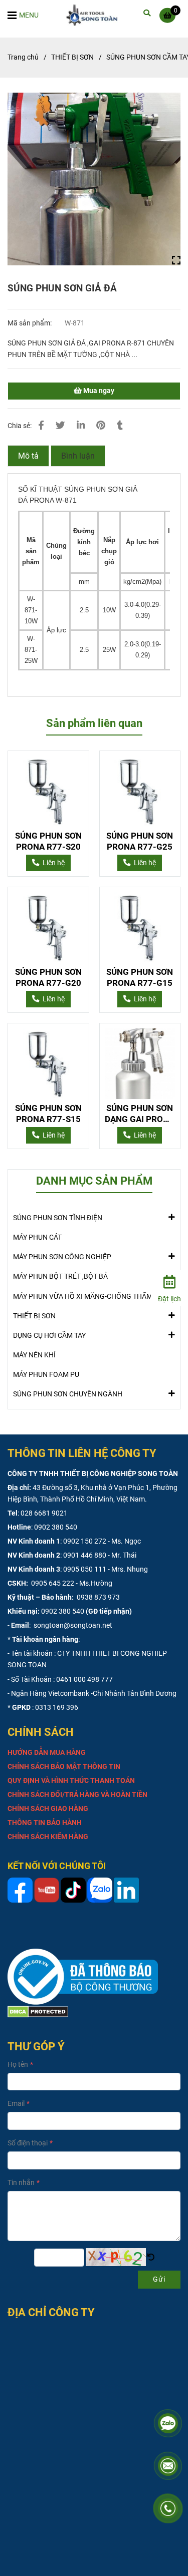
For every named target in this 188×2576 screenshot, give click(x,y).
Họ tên (18, 2065)
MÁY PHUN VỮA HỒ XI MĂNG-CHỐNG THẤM (83, 1297)
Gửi (159, 2279)
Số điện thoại (28, 2143)
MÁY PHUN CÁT (37, 1237)
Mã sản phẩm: (30, 323)
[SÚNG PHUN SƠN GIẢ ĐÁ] (95, 15)
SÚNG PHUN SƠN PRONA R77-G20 (48, 977)
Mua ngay (98, 391)
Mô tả (28, 456)
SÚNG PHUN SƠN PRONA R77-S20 (48, 841)
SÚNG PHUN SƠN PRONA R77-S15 (48, 1114)
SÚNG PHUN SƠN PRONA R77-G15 (140, 977)
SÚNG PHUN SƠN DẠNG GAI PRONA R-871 (140, 1114)
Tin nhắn (21, 2183)
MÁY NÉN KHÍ (34, 1355)
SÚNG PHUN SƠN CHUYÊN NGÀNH (68, 1394)
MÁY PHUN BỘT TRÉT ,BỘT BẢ (60, 1276)
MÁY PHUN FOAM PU (46, 1375)
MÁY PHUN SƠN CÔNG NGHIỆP (62, 1257)
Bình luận (78, 456)
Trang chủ (23, 57)
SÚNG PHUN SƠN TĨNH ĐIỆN (58, 1218)
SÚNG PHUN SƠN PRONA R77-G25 (140, 841)
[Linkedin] (81, 426)
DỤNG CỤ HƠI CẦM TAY (49, 1336)
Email (16, 2104)
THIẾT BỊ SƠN (72, 57)
